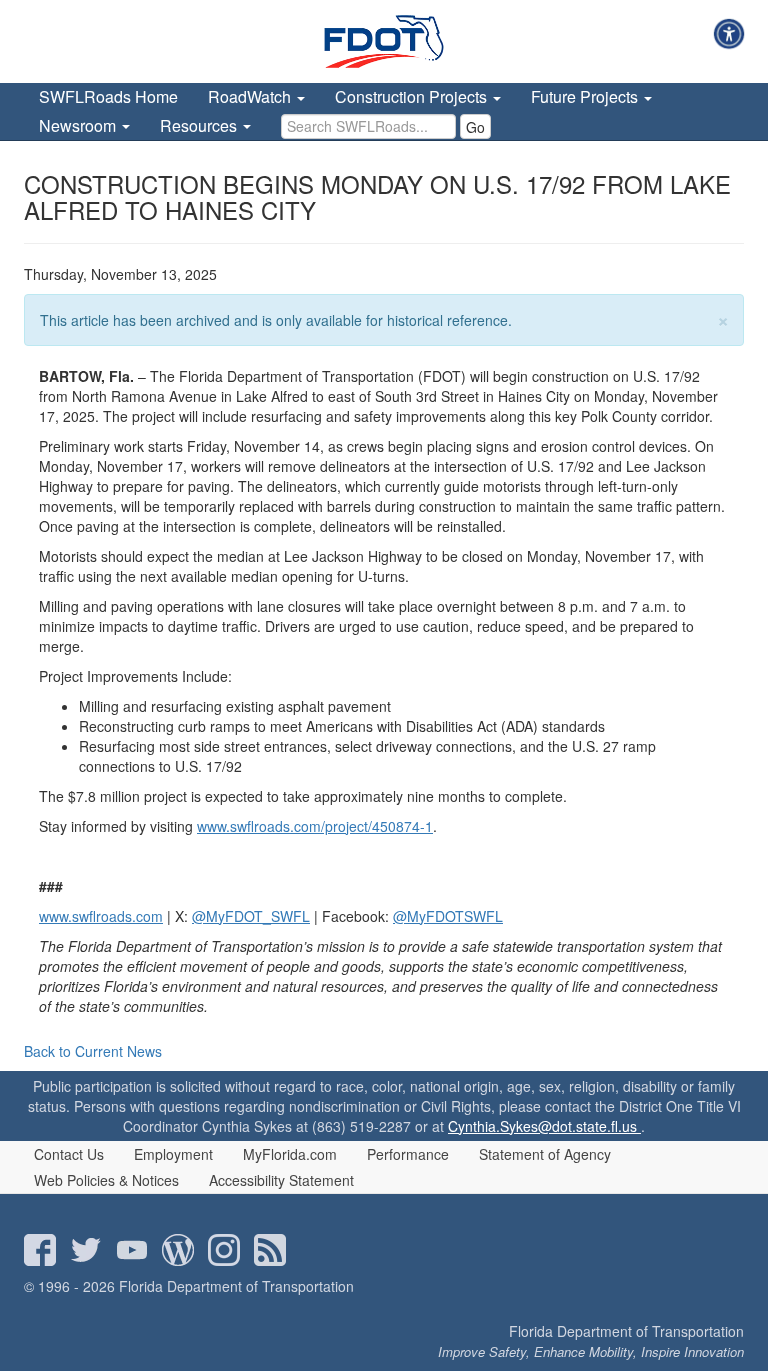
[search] (368, 126)
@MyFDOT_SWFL (251, 916)
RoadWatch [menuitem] (251, 96)
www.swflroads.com (101, 916)
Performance (408, 1154)
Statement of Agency (545, 1154)
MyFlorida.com (290, 1154)
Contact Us (69, 1154)
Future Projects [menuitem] (586, 96)
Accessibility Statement (281, 1180)
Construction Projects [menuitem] (413, 96)
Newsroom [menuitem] (79, 125)
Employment (173, 1154)
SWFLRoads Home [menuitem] (108, 96)
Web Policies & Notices (106, 1180)
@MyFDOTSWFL (448, 916)
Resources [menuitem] (200, 125)
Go (475, 127)
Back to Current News (93, 1051)
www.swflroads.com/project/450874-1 (315, 826)
